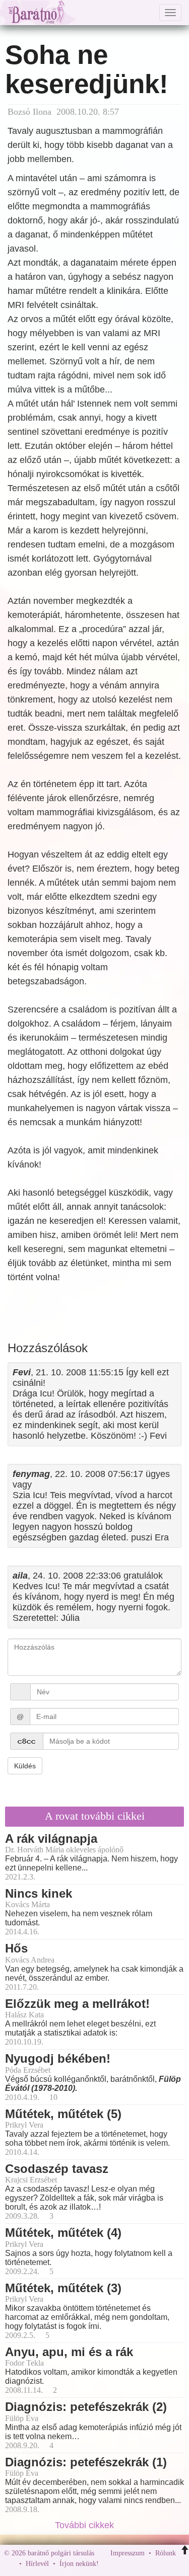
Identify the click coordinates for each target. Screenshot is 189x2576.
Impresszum (128, 2553)
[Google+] (125, 2564)
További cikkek (86, 2525)
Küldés (25, 1766)
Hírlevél (37, 2564)
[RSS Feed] (156, 2564)
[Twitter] (141, 2564)
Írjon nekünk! (79, 2564)
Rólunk (166, 2553)
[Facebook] (109, 2564)
